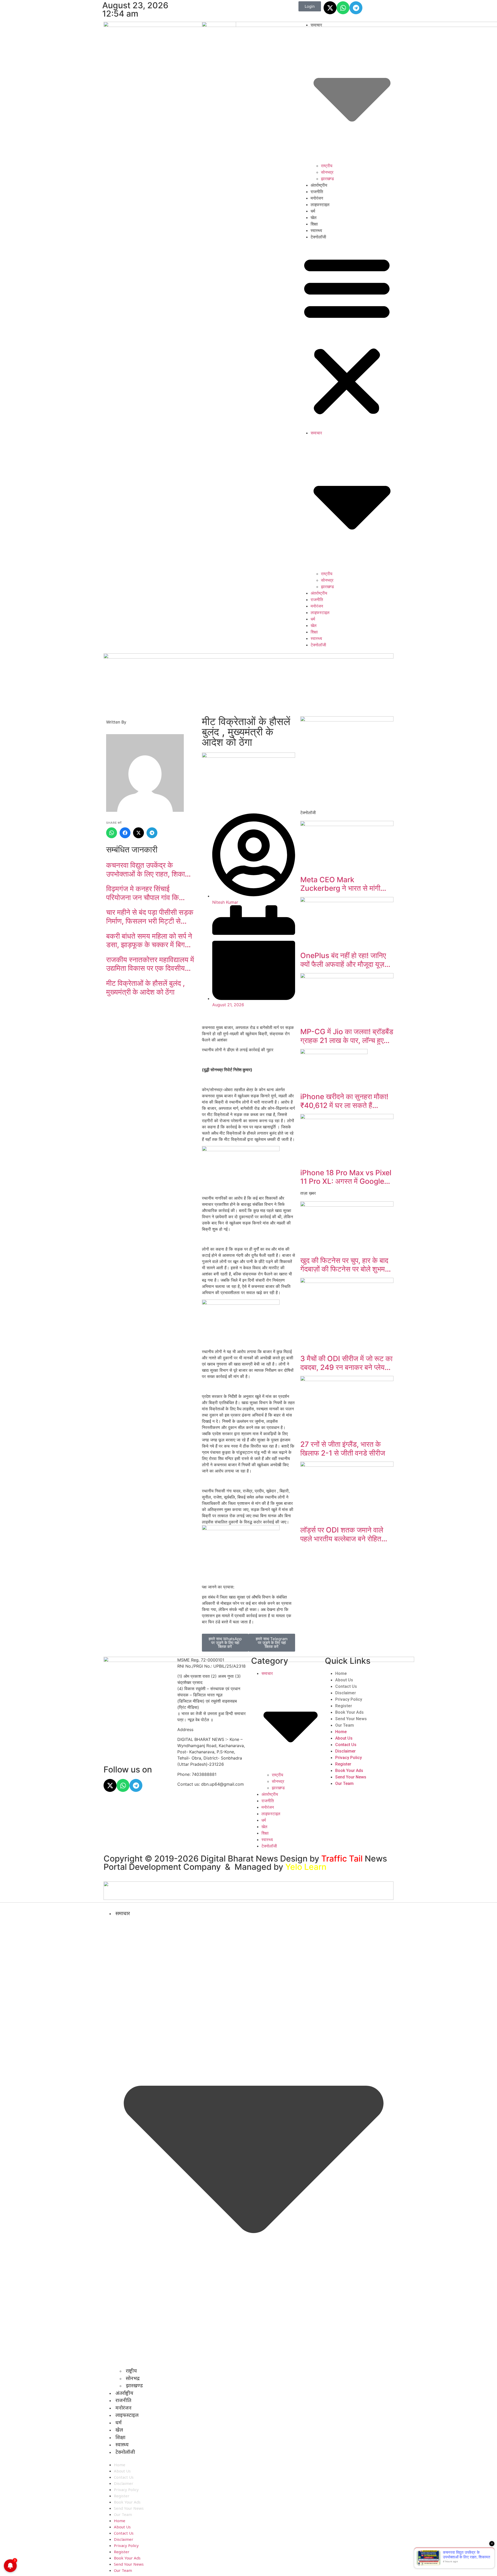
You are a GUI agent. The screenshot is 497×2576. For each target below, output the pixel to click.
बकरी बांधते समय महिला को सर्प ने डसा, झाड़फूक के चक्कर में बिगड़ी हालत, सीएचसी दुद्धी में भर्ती (149, 941)
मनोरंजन (317, 198)
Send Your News (351, 1719)
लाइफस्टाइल (320, 205)
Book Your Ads (349, 1712)
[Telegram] (356, 8)
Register (344, 1706)
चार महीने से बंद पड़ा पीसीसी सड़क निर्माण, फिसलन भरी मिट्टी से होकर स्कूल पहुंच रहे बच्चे (150, 917)
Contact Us (346, 1686)
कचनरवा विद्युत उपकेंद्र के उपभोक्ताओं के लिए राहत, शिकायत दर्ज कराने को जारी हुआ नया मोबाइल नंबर (150, 870)
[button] (347, 335)
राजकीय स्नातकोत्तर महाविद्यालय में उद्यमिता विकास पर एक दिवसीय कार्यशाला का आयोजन (150, 964)
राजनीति (317, 192)
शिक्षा (314, 224)
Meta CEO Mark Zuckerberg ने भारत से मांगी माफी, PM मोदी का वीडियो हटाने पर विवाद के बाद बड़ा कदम (346, 884)
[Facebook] (125, 833)
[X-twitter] (330, 8)
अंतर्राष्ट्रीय (319, 185)
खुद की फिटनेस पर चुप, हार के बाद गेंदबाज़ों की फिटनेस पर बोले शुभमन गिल (345, 1265)
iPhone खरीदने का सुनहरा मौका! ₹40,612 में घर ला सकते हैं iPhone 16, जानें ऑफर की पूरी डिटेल (344, 1101)
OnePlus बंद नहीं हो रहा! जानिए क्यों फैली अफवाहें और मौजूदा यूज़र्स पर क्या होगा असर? (345, 960)
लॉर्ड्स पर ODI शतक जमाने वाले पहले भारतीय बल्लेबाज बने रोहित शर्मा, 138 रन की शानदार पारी (342, 1534)
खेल (314, 218)
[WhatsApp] (112, 833)
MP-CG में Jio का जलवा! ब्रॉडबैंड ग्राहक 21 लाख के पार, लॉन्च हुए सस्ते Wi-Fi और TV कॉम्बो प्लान (347, 1036)
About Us (344, 1680)
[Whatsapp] (343, 8)
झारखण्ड (327, 179)
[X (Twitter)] (138, 833)
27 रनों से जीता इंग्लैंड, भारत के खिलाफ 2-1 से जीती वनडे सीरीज (343, 1449)
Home (341, 1673)
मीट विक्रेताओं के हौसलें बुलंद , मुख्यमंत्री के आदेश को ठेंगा (145, 988)
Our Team (345, 1725)
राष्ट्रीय (327, 166)
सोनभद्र (327, 172)
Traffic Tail (342, 1859)
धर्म (313, 211)
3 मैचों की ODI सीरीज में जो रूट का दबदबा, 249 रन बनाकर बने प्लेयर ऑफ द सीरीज (346, 1363)
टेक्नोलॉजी (318, 237)
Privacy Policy (349, 1699)
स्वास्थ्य (316, 231)
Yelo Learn (306, 1867)
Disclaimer (346, 1693)
